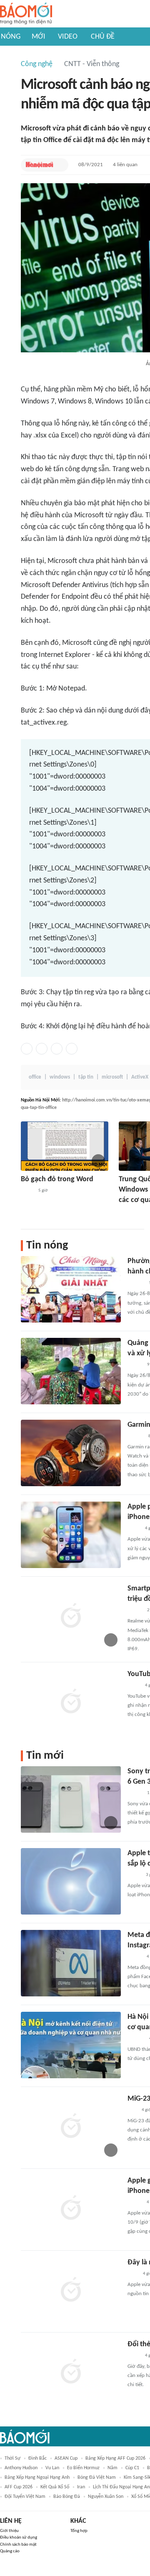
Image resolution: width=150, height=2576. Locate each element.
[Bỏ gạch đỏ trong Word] (65, 1146)
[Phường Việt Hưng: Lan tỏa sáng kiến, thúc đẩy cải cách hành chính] (71, 1289)
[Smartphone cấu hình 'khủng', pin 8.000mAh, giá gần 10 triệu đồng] (71, 1617)
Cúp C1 (132, 2468)
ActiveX (140, 1077)
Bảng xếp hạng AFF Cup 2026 (115, 2458)
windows (60, 1077)
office (35, 1077)
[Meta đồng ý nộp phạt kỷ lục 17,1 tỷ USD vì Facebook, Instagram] (71, 1963)
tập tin (86, 1077)
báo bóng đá (67, 2497)
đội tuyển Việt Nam (25, 2497)
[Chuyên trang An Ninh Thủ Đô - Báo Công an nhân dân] (132, 2110)
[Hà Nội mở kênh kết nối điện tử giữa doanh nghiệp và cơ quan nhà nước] (71, 2045)
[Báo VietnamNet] (135, 1957)
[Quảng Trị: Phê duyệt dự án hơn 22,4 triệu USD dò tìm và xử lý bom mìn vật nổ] (71, 1371)
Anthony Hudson (21, 2468)
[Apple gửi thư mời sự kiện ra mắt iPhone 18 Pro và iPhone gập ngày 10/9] (71, 2209)
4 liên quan (125, 165)
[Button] (60, 165)
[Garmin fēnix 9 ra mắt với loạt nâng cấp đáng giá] (71, 1453)
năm (112, 2468)
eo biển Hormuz (83, 2468)
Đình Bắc (37, 2458)
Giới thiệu (9, 2531)
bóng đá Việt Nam (97, 2478)
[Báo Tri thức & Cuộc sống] (129, 1212)
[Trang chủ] (26, 14)
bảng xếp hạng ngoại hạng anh (37, 2478)
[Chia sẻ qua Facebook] (27, 1049)
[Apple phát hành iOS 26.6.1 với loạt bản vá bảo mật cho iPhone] (71, 1535)
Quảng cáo (10, 2551)
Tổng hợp (79, 2531)
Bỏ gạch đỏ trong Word (57, 1179)
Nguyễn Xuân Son (106, 2497)
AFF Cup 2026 (19, 2487)
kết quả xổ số (55, 2487)
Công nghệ (37, 64)
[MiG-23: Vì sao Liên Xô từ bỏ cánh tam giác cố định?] (71, 2127)
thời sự (12, 2458)
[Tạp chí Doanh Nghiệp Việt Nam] (135, 1610)
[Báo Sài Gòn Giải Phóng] (135, 1436)
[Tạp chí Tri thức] (133, 2274)
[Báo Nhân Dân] (135, 1365)
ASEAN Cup (66, 2458)
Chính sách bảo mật (18, 2545)
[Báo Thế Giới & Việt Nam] (27, 1191)
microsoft (112, 1077)
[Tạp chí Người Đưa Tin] (134, 1875)
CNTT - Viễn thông (92, 64)
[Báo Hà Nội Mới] (40, 165)
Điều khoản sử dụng (19, 2538)
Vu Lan (52, 2468)
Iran (81, 2487)
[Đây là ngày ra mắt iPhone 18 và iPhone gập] (71, 2291)
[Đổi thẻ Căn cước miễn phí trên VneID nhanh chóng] (71, 2372)
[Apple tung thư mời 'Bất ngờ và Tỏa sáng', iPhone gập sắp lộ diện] (71, 1881)
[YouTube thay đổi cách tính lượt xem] (71, 1702)
